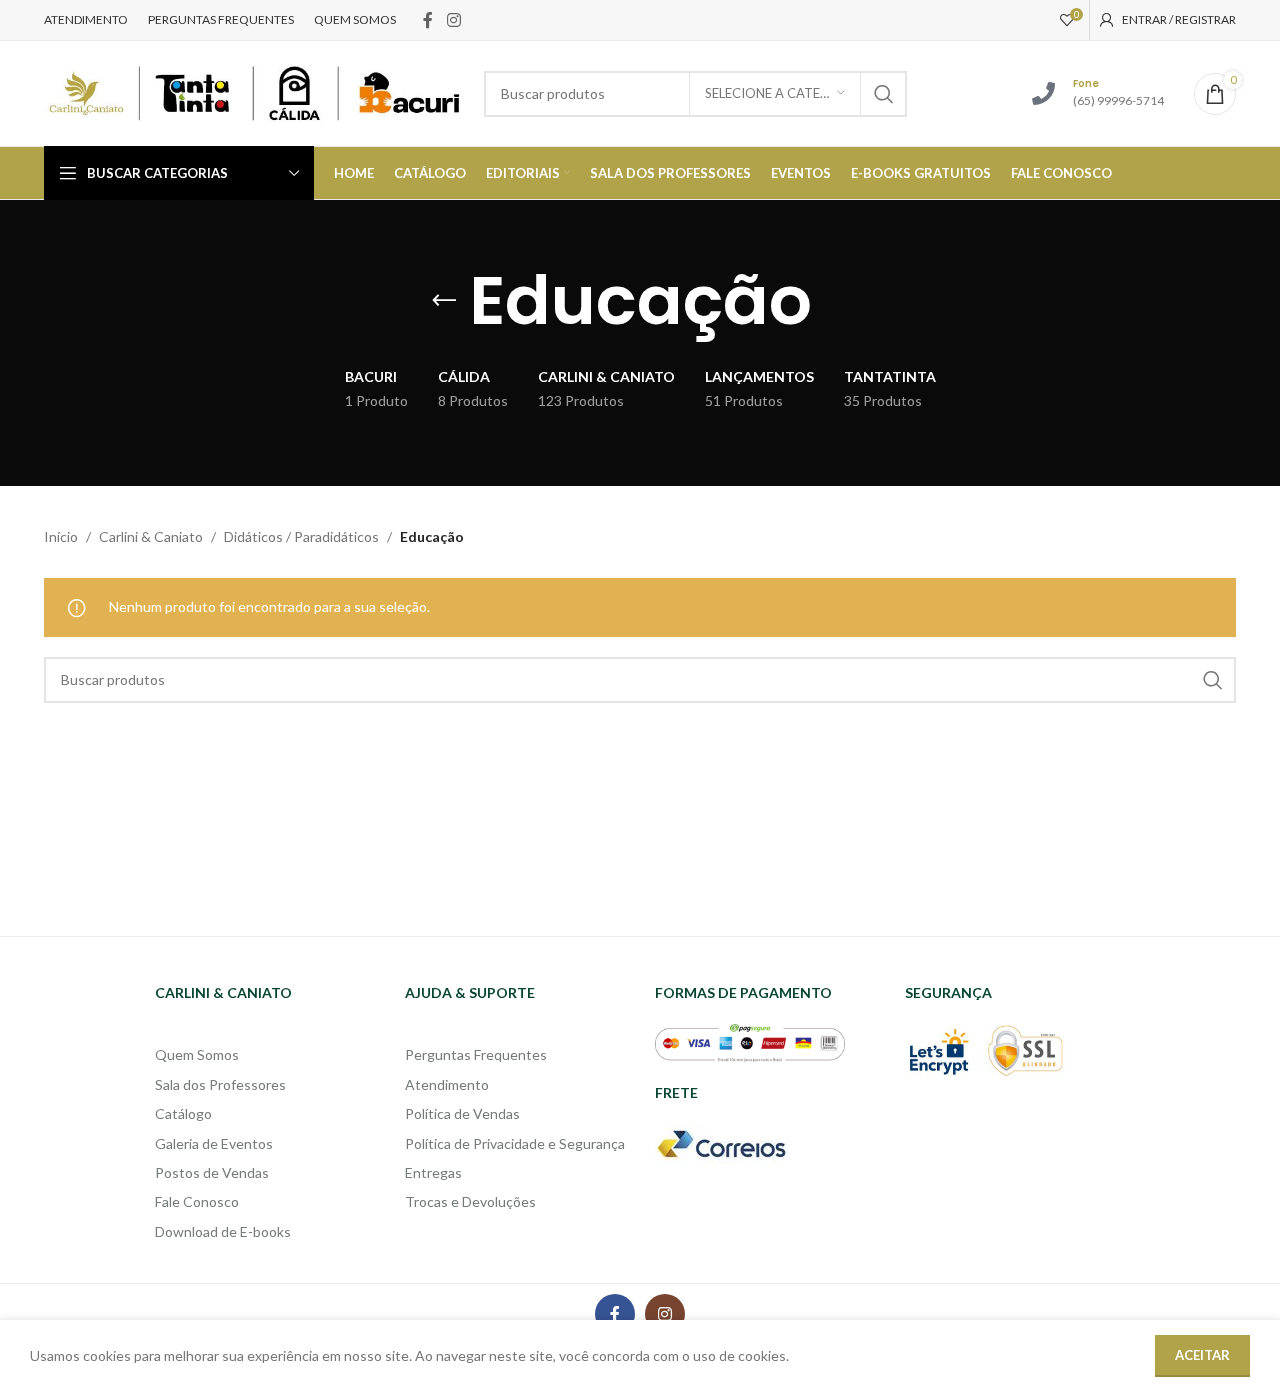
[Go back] (444, 301)
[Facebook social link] (428, 20)
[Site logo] (254, 91)
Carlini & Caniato (151, 536)
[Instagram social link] (453, 20)
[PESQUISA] (884, 94)
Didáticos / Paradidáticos (301, 536)
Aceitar (1202, 1355)
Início (61, 536)
